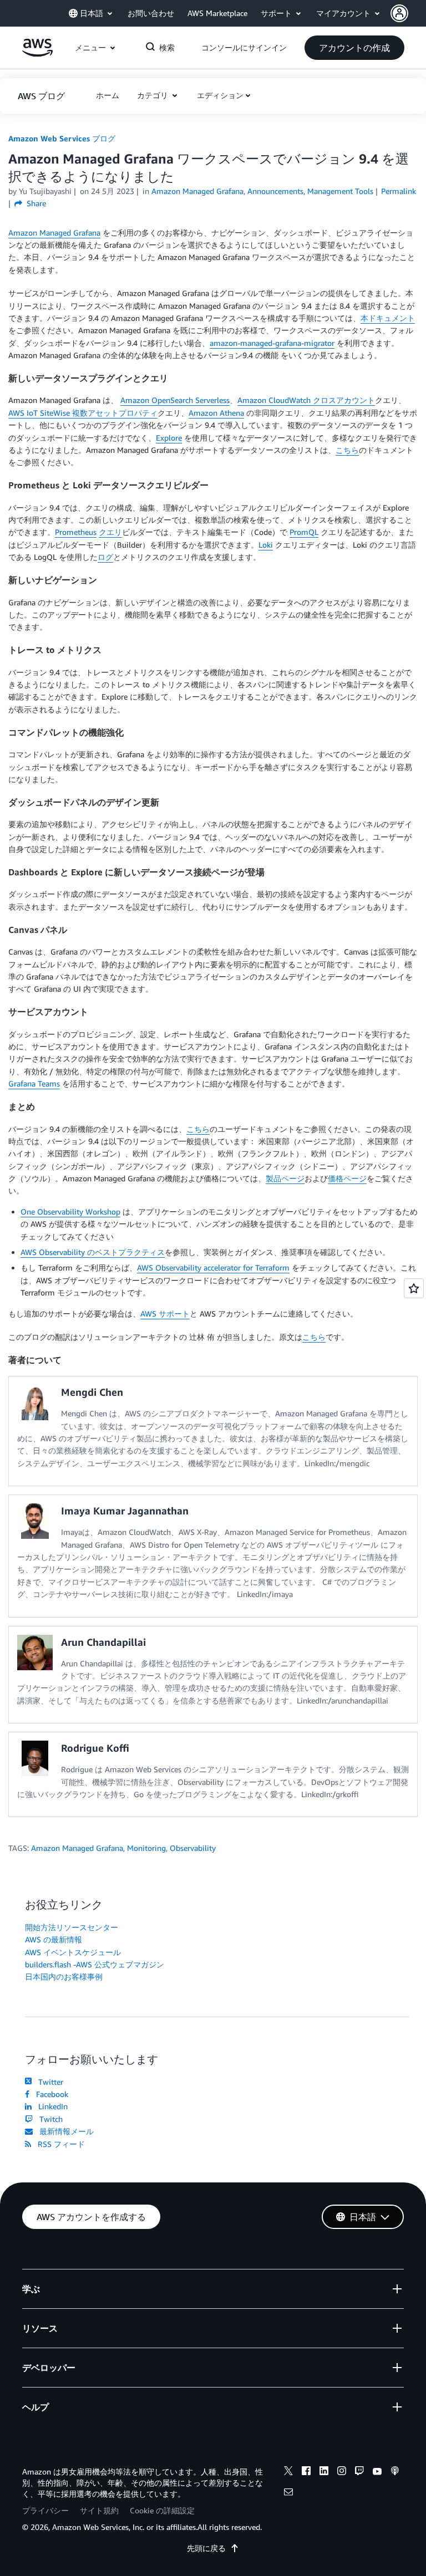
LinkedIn (51, 2106)
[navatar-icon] (399, 13)
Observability (193, 1848)
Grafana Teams (34, 1083)
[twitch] (359, 2472)
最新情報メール (64, 2131)
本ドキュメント (388, 318)
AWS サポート (165, 1313)
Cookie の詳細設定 (162, 2510)
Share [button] (35, 203)
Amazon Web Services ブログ (62, 138)
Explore (169, 438)
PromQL (304, 532)
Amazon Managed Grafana (54, 233)
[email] (288, 2493)
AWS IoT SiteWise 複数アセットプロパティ (83, 413)
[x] (288, 2472)
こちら (347, 450)
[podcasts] (395, 2472)
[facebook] (306, 2472)
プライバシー (45, 2510)
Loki (266, 545)
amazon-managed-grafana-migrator (272, 343)
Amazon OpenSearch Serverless (175, 400)
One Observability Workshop (70, 1212)
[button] (408, 13)
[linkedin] (324, 2472)
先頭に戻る (206, 2548)
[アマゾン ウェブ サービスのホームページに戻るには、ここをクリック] (37, 53)
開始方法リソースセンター (72, 1927)
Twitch (49, 2119)
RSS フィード (59, 2144)
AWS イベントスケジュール (73, 1952)
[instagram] (342, 2472)
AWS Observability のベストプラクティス (93, 1252)
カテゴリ (154, 95)
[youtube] (377, 2472)
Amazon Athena (216, 413)
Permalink (399, 191)
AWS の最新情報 (54, 1939)
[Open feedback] (414, 1288)
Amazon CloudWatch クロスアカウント (306, 400)
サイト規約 (99, 2510)
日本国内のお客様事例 (64, 1976)
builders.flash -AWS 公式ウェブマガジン (95, 1964)
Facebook (50, 2094)
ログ (105, 557)
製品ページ (285, 1178)
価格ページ (347, 1178)
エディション (220, 95)
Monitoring (146, 1848)
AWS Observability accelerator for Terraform (213, 1267)
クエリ (110, 532)
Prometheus (76, 532)
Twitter (49, 2082)
